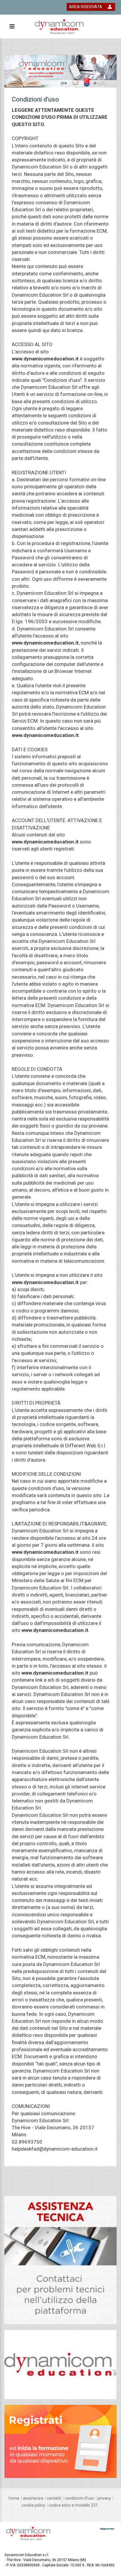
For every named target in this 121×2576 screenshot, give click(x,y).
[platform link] (59, 27)
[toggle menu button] (12, 27)
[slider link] (60, 2259)
